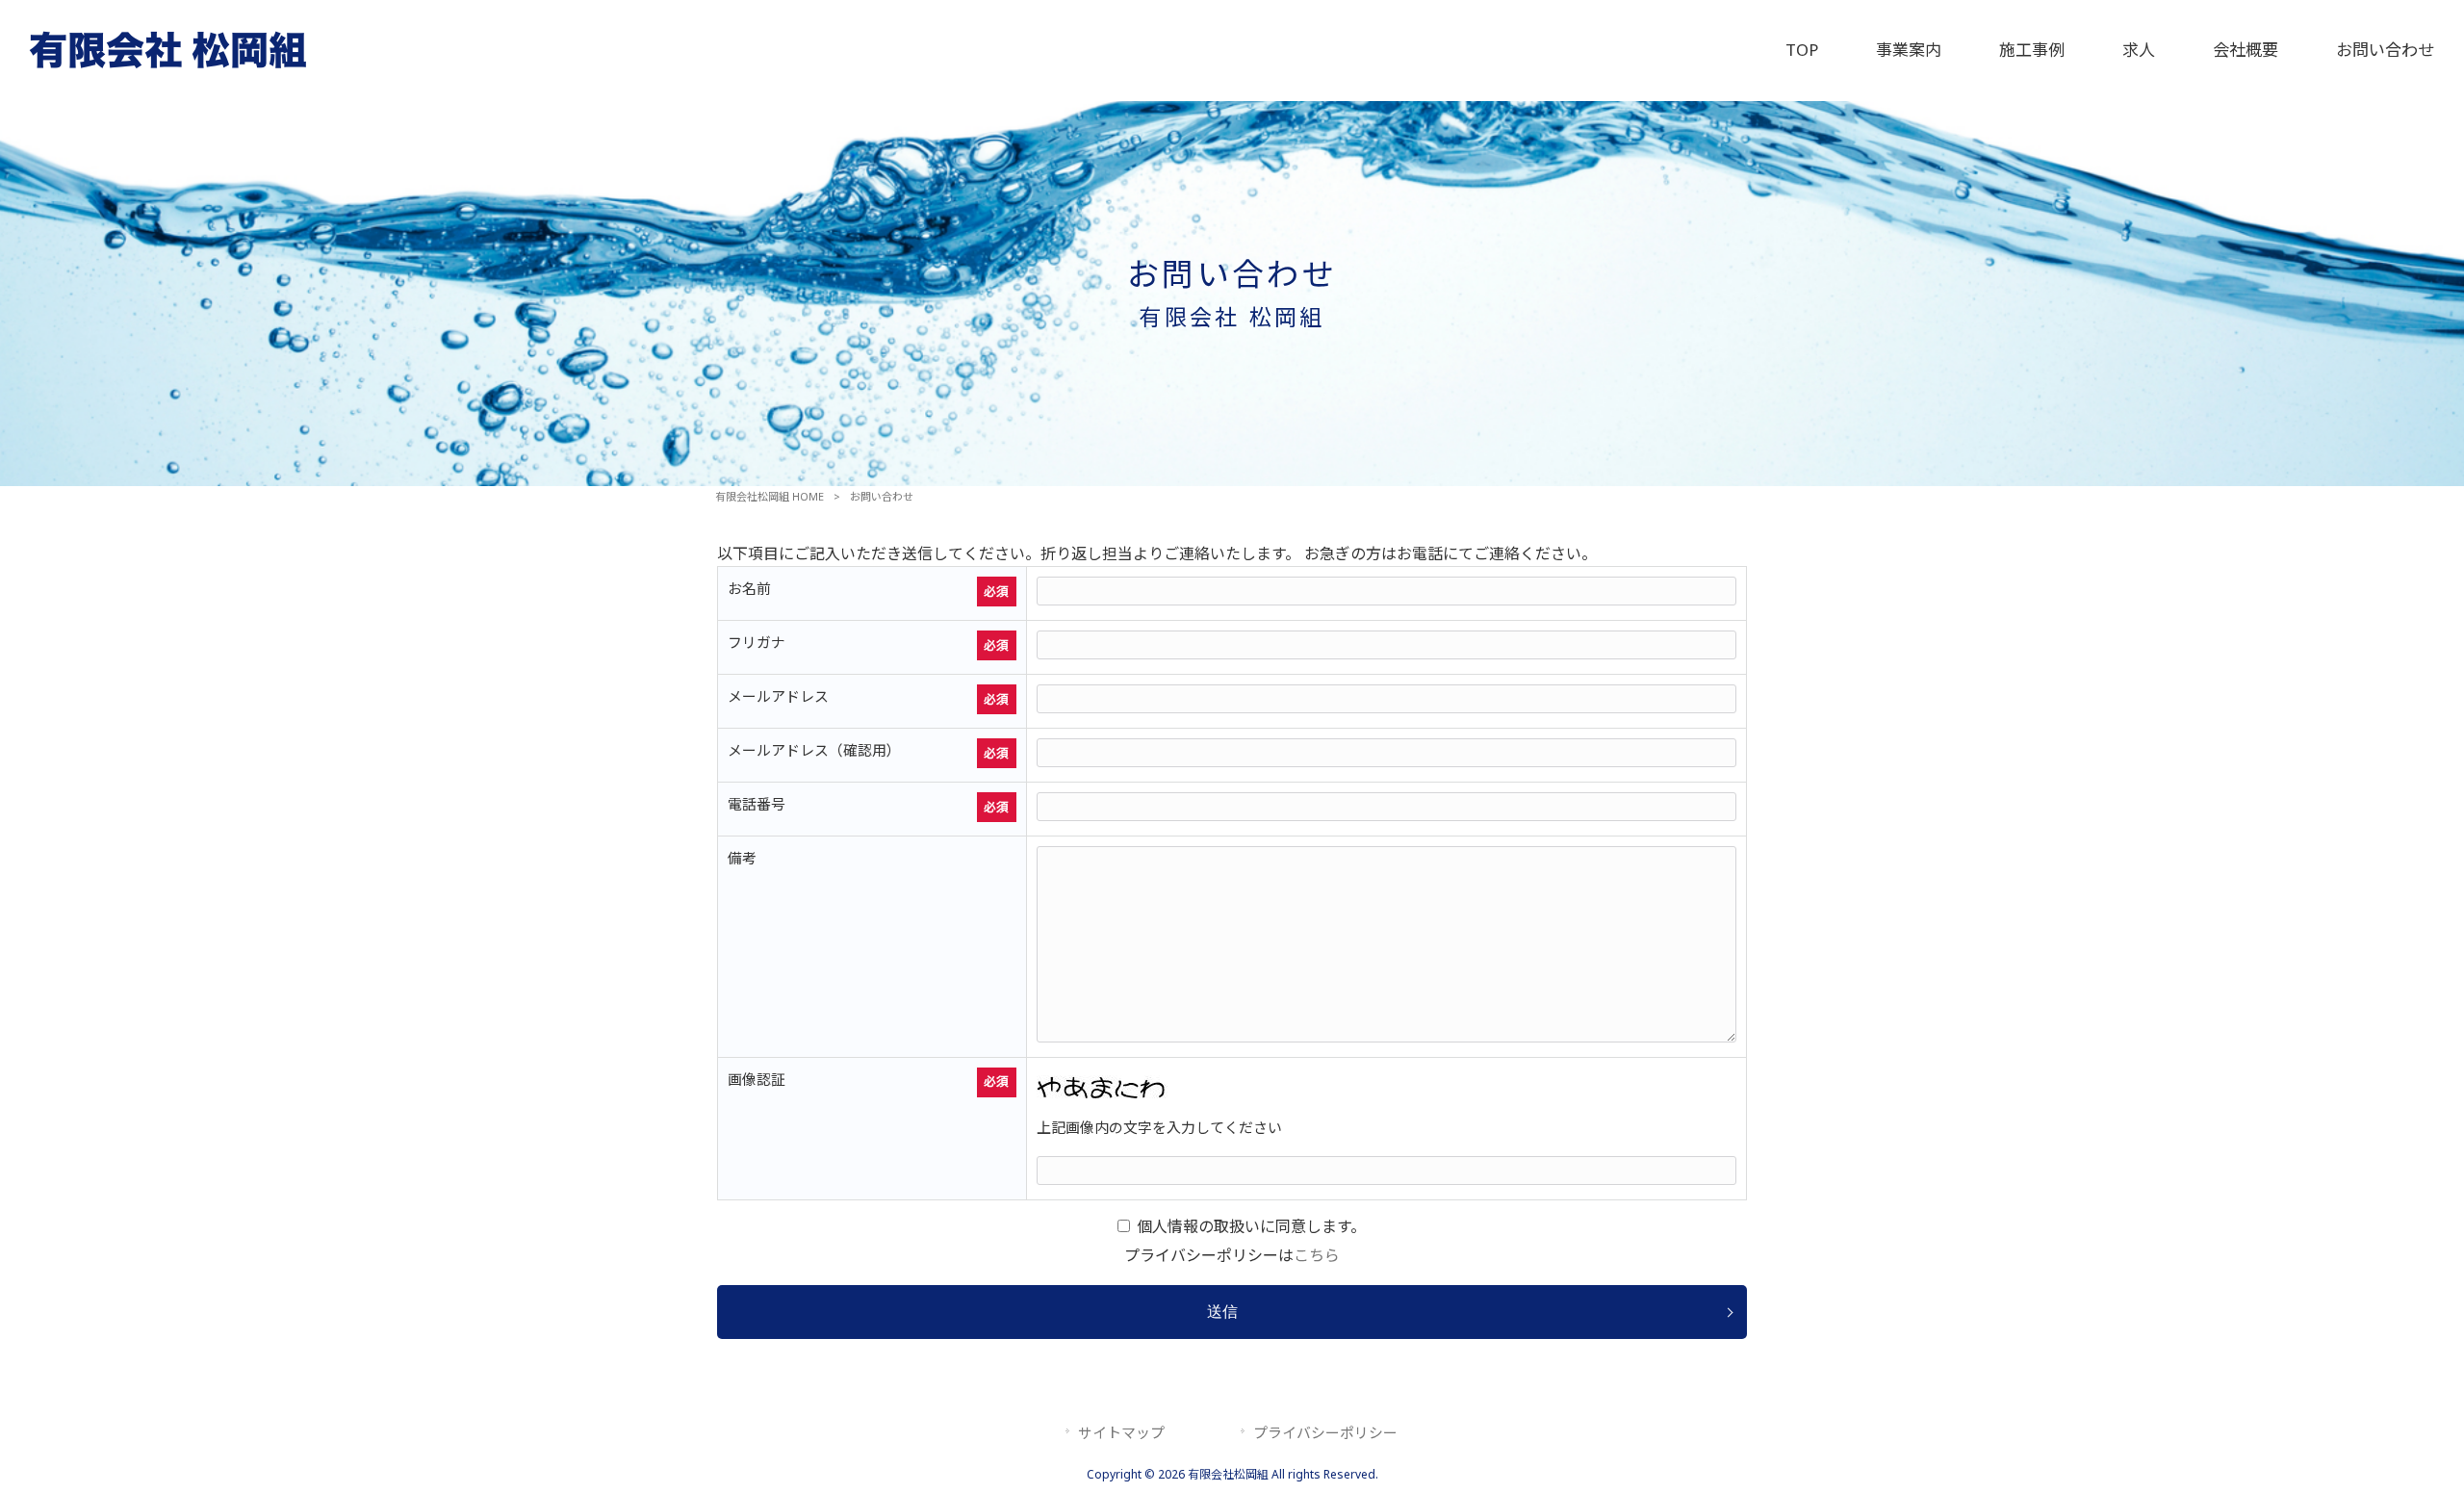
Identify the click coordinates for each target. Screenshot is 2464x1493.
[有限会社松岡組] (168, 65)
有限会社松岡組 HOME (770, 496)
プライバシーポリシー (1325, 1432)
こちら (1317, 1255)
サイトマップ (1121, 1432)
